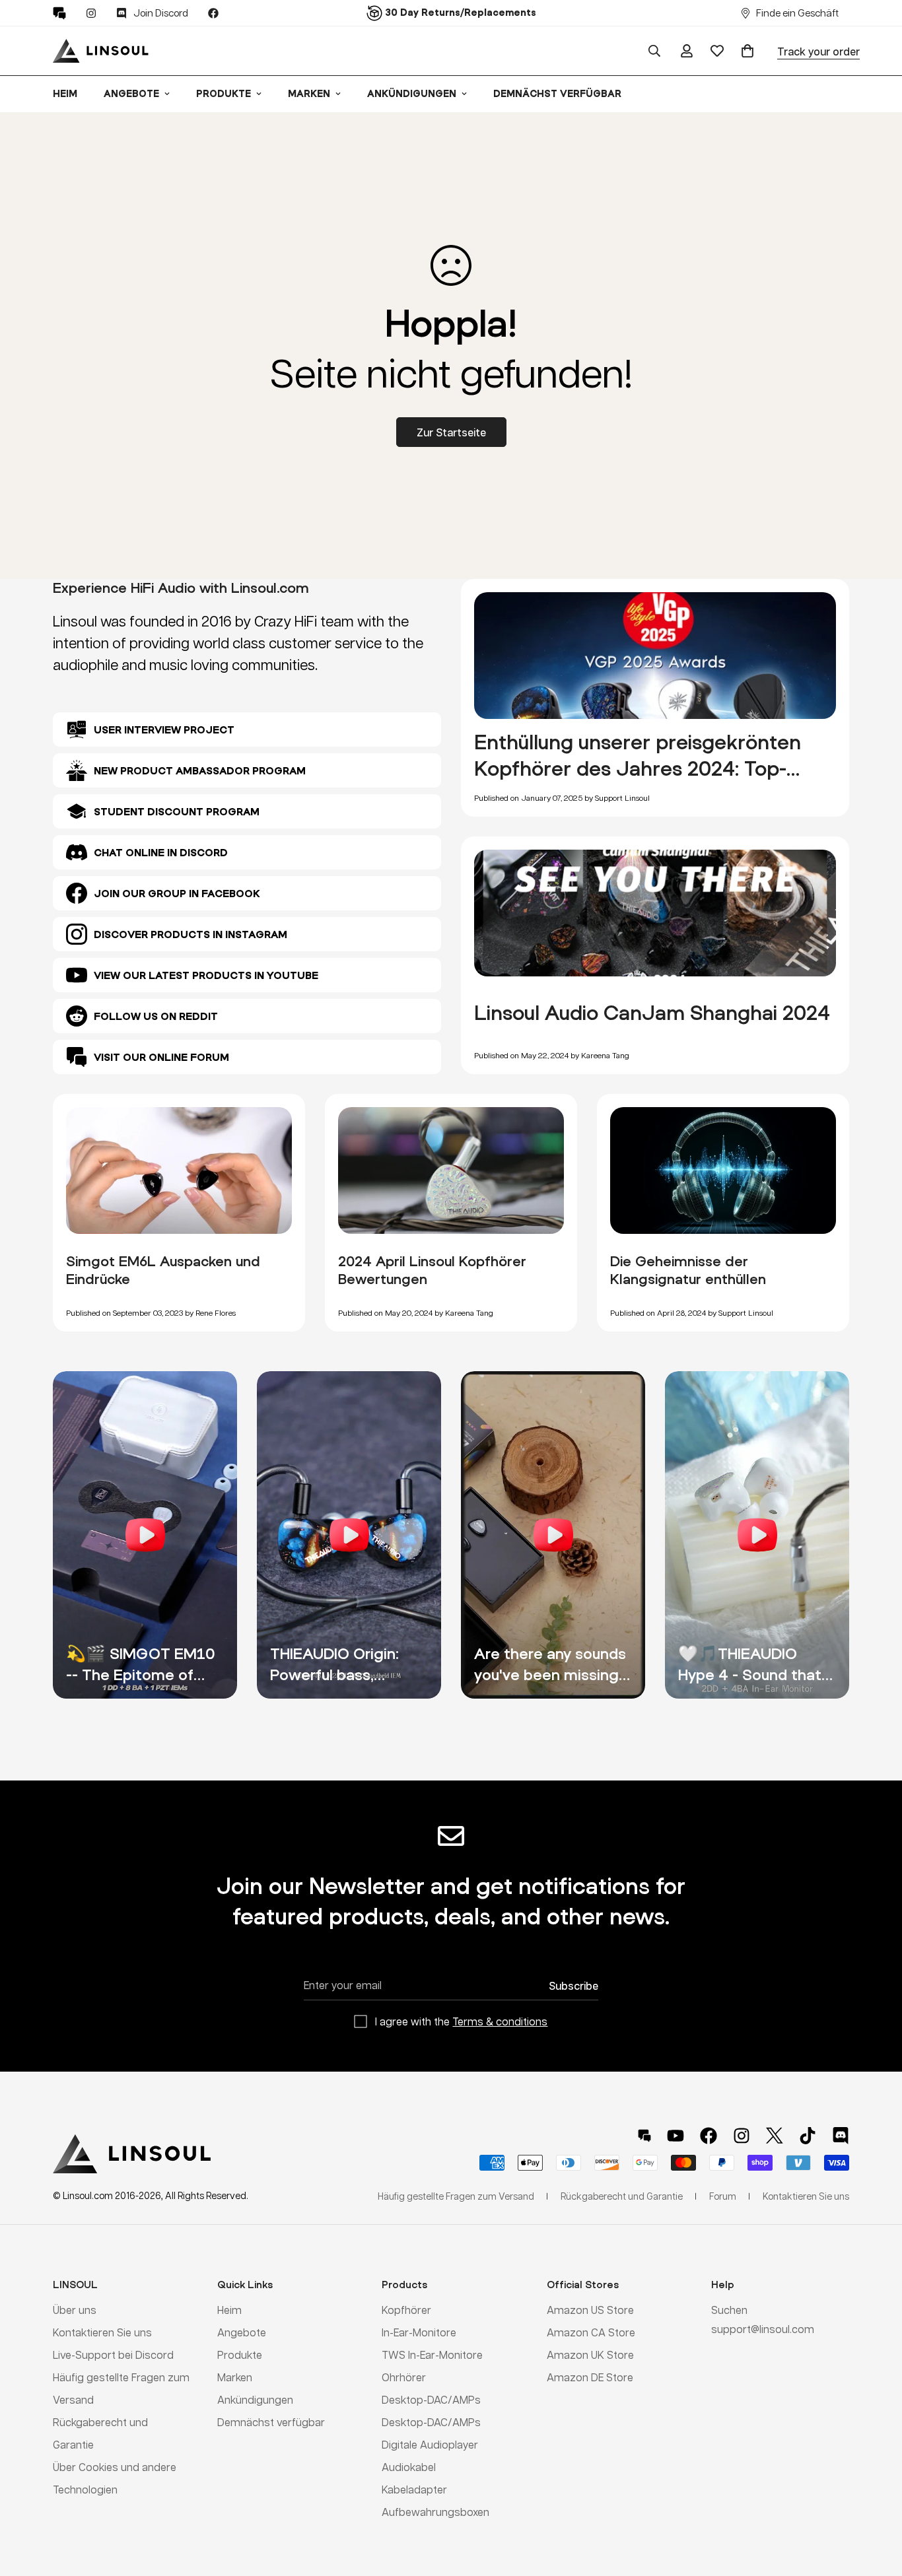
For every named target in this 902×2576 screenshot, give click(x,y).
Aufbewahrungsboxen (435, 2512)
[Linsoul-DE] (101, 51)
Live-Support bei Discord (113, 2355)
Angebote (131, 93)
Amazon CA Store (591, 2332)
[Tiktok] (808, 2136)
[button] (747, 51)
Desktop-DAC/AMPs (431, 2399)
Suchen (729, 2310)
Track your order (818, 51)
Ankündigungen (412, 93)
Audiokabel (409, 2467)
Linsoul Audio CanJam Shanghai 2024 (652, 1012)
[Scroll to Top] (876, 2504)
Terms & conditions (500, 2021)
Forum (723, 2196)
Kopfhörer (406, 2310)
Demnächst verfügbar (557, 93)
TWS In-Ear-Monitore (432, 2355)
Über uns (75, 2310)
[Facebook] (213, 13)
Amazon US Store (590, 2310)
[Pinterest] (59, 13)
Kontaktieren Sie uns (102, 2332)
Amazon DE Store (590, 2377)
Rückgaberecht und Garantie (622, 2196)
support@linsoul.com (763, 2329)
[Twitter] (775, 2136)
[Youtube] (676, 2136)
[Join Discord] (841, 2136)
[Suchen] (654, 51)
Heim (65, 93)
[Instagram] (91, 13)
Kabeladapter (414, 2489)
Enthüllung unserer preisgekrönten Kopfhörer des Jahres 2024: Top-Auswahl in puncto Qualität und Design (654, 768)
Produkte (224, 93)
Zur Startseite (451, 432)
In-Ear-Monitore (419, 2332)
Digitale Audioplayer (430, 2444)
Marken (309, 93)
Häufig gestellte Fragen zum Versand (456, 2196)
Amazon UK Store (590, 2355)
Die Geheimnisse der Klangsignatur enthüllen (688, 1270)
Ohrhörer (404, 2377)
